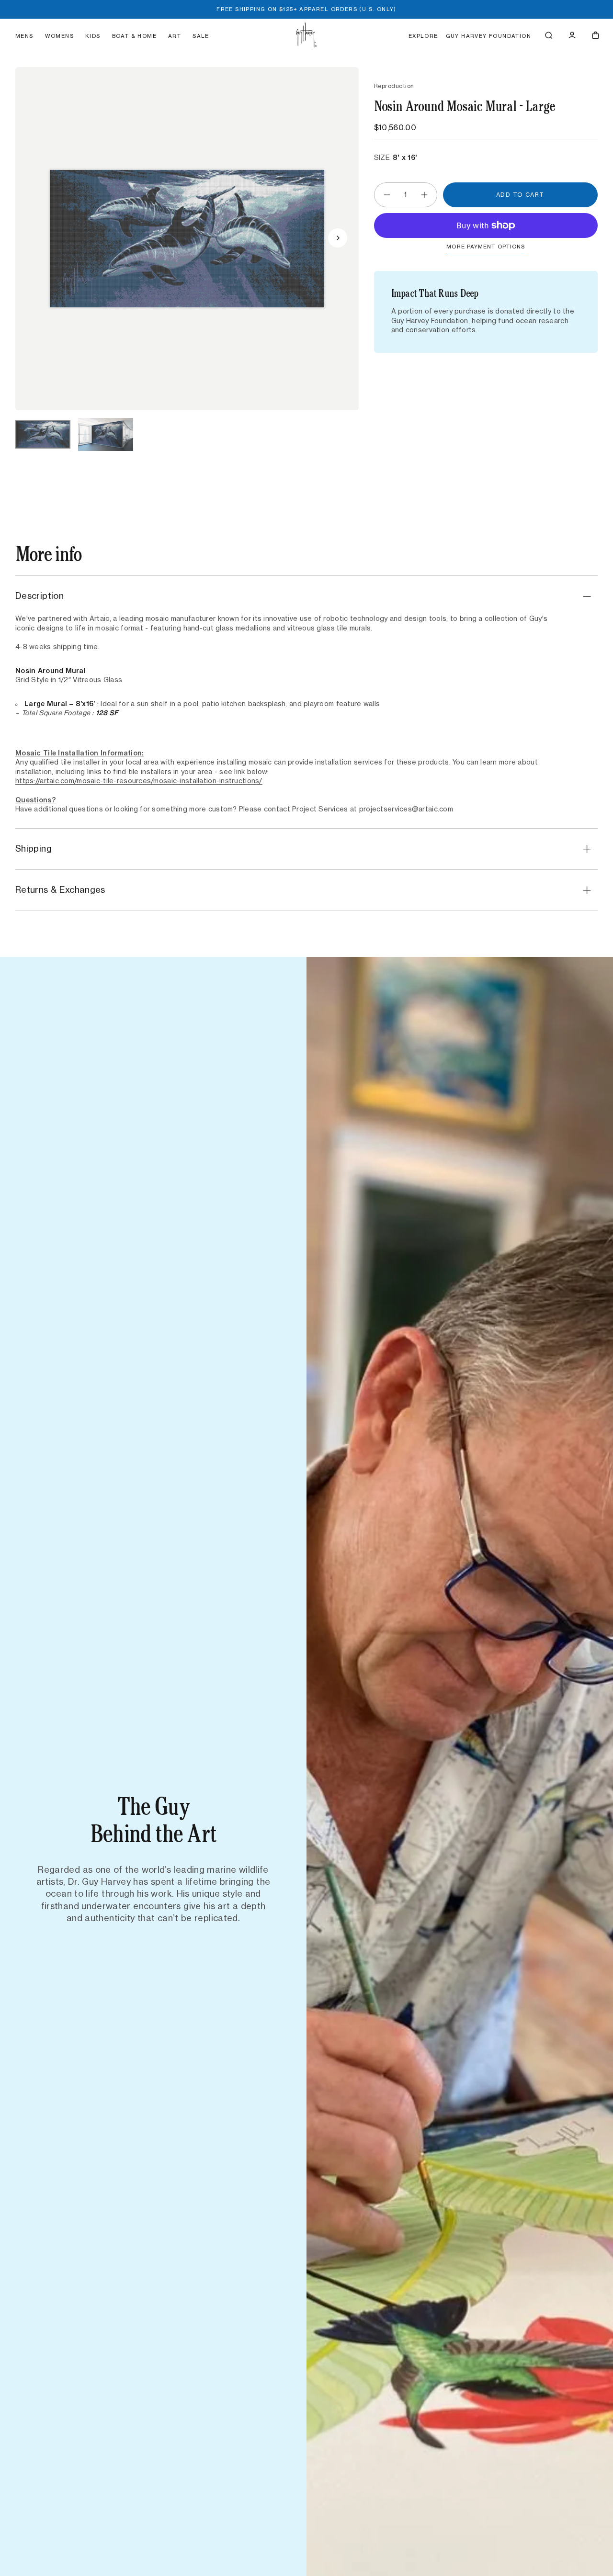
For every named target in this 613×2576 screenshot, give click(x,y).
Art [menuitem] (175, 36)
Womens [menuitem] (59, 36)
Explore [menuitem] (423, 36)
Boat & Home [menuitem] (134, 36)
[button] (549, 35)
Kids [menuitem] (93, 36)
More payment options (486, 247)
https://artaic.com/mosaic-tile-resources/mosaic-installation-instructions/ (139, 781)
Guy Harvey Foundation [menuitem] (488, 36)
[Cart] (596, 35)
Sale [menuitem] (201, 36)
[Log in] (572, 35)
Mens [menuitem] (24, 36)
